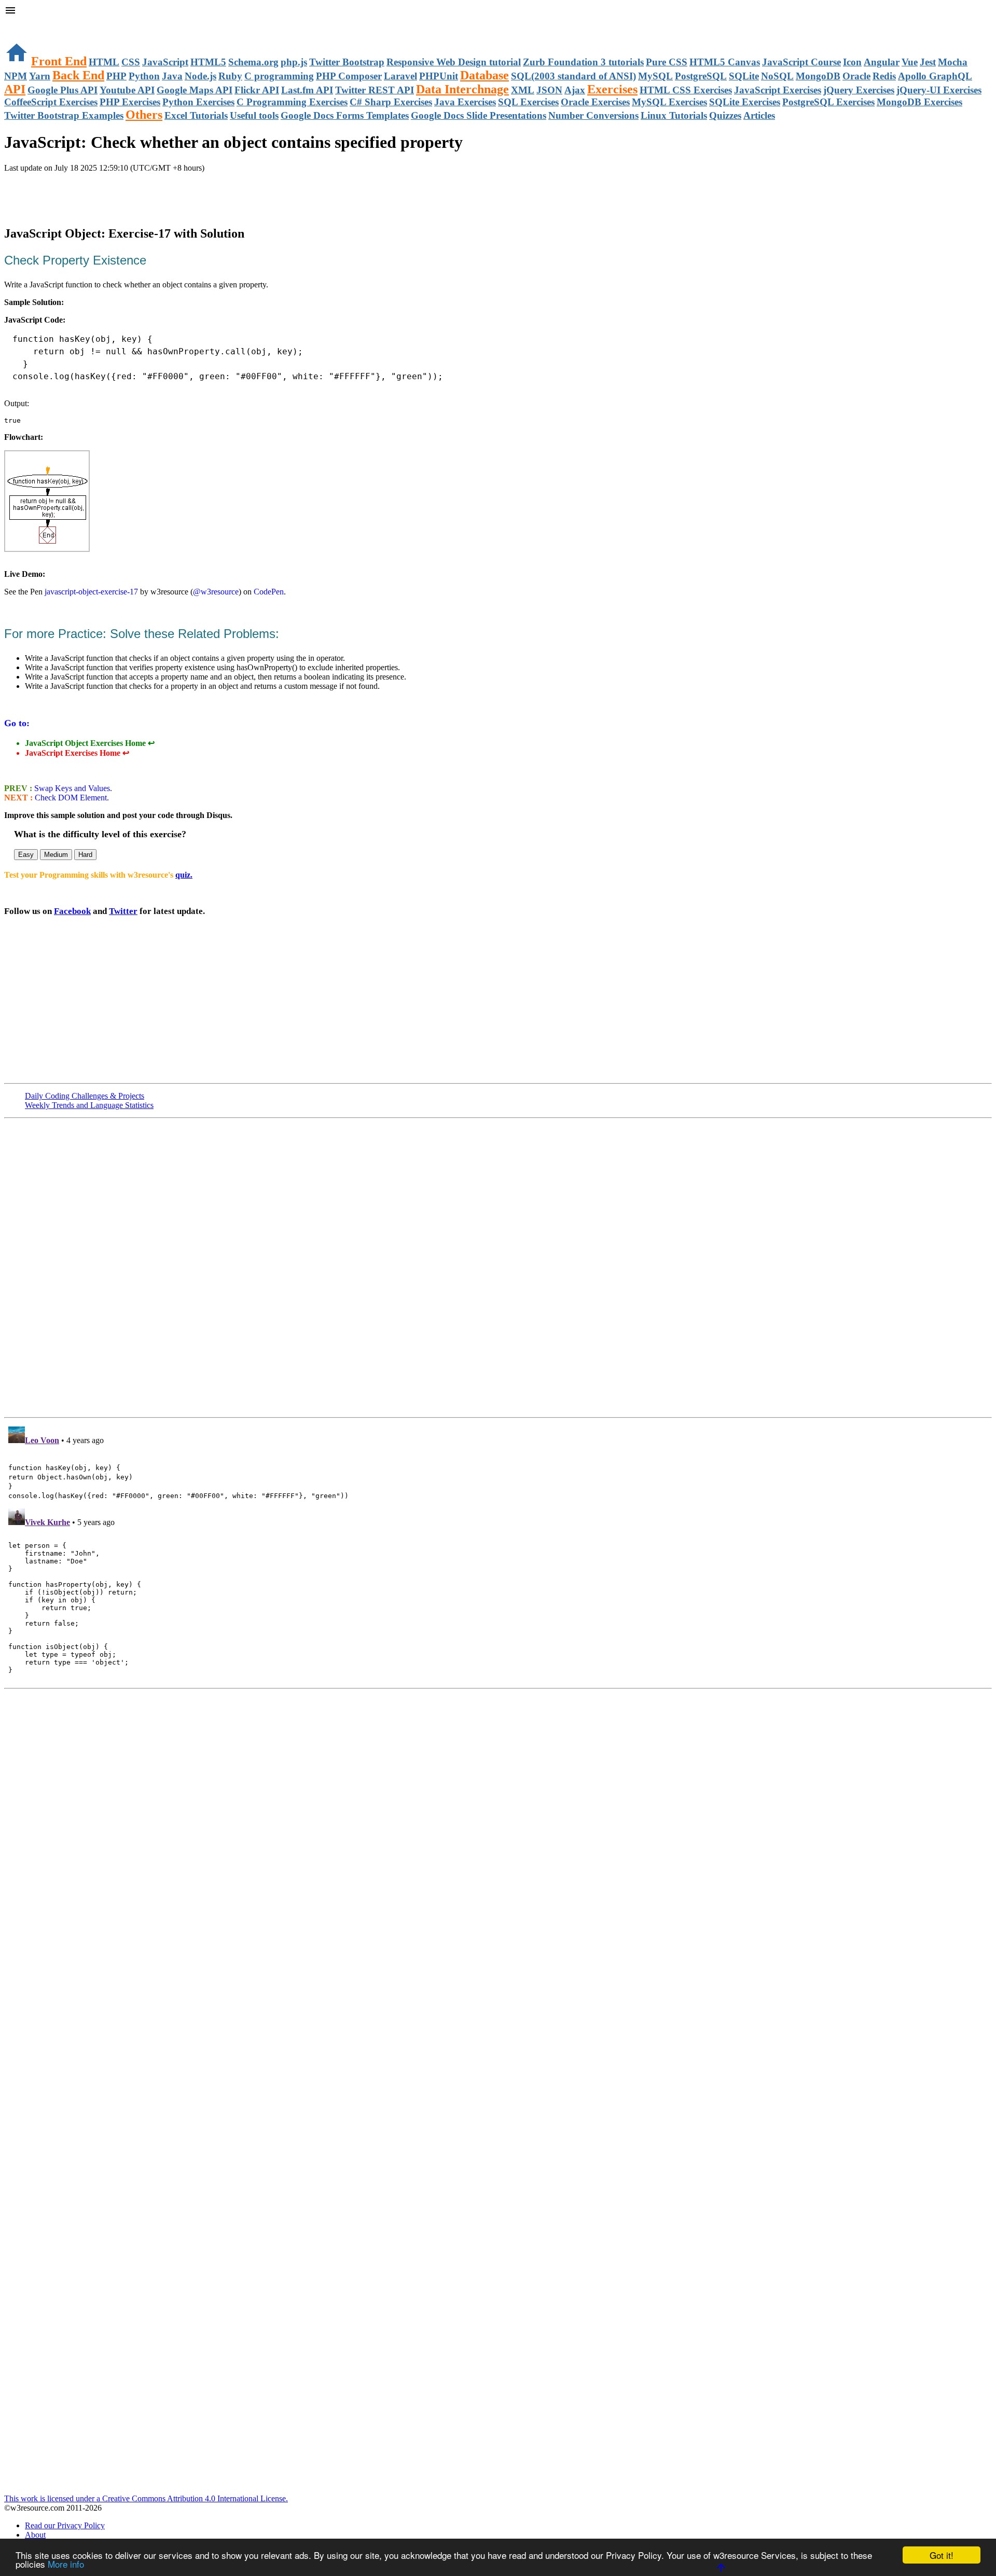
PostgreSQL (701, 76)
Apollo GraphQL (935, 76)
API (15, 89)
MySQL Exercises (669, 102)
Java (172, 76)
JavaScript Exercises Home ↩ (77, 753)
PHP (116, 76)
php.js (294, 62)
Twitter (123, 911)
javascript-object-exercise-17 (91, 592)
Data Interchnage (462, 89)
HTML (104, 62)
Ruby (230, 76)
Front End (59, 61)
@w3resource (216, 592)
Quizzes (725, 115)
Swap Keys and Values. (72, 788)
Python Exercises (198, 102)
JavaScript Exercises (778, 90)
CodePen (269, 592)
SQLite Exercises (745, 102)
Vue (910, 62)
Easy (26, 855)
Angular (882, 62)
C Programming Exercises (292, 102)
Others (144, 115)
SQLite (744, 76)
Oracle (856, 76)
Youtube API (127, 90)
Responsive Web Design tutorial (454, 62)
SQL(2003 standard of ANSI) (573, 76)
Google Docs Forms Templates (345, 115)
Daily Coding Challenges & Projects (85, 1096)
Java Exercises (465, 102)
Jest (928, 62)
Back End (78, 75)
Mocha (953, 62)
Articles (759, 115)
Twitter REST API (375, 90)
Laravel (400, 76)
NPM (16, 76)
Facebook (72, 911)
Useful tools (254, 115)
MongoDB (818, 76)
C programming (279, 76)
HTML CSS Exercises (686, 90)
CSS (131, 62)
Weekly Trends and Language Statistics (89, 1105)
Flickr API (257, 90)
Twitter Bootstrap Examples (64, 115)
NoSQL (777, 76)
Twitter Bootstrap (347, 62)
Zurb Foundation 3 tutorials (583, 62)
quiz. (184, 875)
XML (523, 90)
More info (66, 2564)
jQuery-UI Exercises (939, 90)
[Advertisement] (126, 193)
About (35, 2535)
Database (485, 75)
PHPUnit (439, 76)
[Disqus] (498, 1552)
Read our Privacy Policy (65, 2525)
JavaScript (165, 62)
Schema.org (253, 62)
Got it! (942, 2555)
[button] (498, 11)
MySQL (655, 76)
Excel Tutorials (196, 115)
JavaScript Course (801, 62)
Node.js (200, 76)
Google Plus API (63, 90)
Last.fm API (307, 90)
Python (144, 76)
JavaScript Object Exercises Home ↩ (90, 743)
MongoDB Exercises (919, 102)
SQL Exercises (528, 102)
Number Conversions (593, 115)
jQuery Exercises (859, 90)
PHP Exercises (130, 102)
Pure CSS (667, 62)
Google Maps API (195, 90)
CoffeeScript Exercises (51, 102)
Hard (85, 855)
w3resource (23, 23)
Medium (56, 855)
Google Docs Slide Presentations (479, 115)
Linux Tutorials (674, 115)
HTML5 (208, 62)
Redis (884, 76)
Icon (852, 62)
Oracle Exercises (595, 102)
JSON (549, 90)
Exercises (612, 89)
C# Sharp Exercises (391, 102)
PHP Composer (349, 76)
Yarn (40, 76)
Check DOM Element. (71, 798)
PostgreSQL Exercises (828, 102)
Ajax (575, 90)
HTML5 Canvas (725, 62)
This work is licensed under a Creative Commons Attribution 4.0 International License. (146, 2498)
